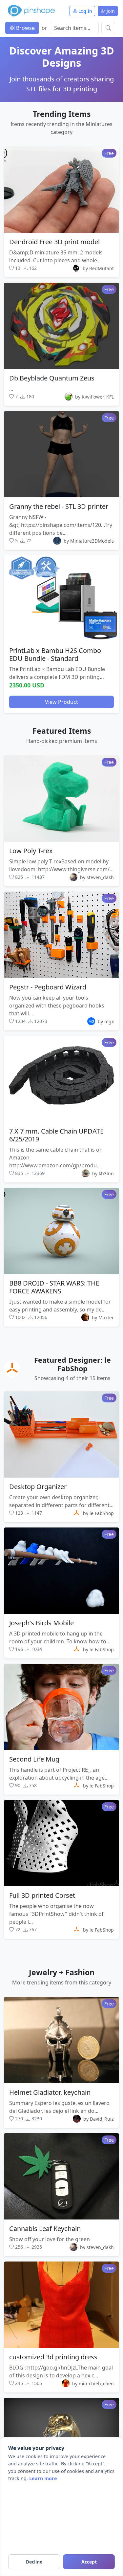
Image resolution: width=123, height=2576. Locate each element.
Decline (34, 2562)
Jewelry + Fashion (62, 1972)
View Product (61, 702)
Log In (85, 11)
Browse (25, 28)
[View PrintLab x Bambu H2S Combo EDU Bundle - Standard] (61, 598)
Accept (89, 2562)
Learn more (43, 2478)
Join (110, 11)
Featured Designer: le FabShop (72, 1364)
